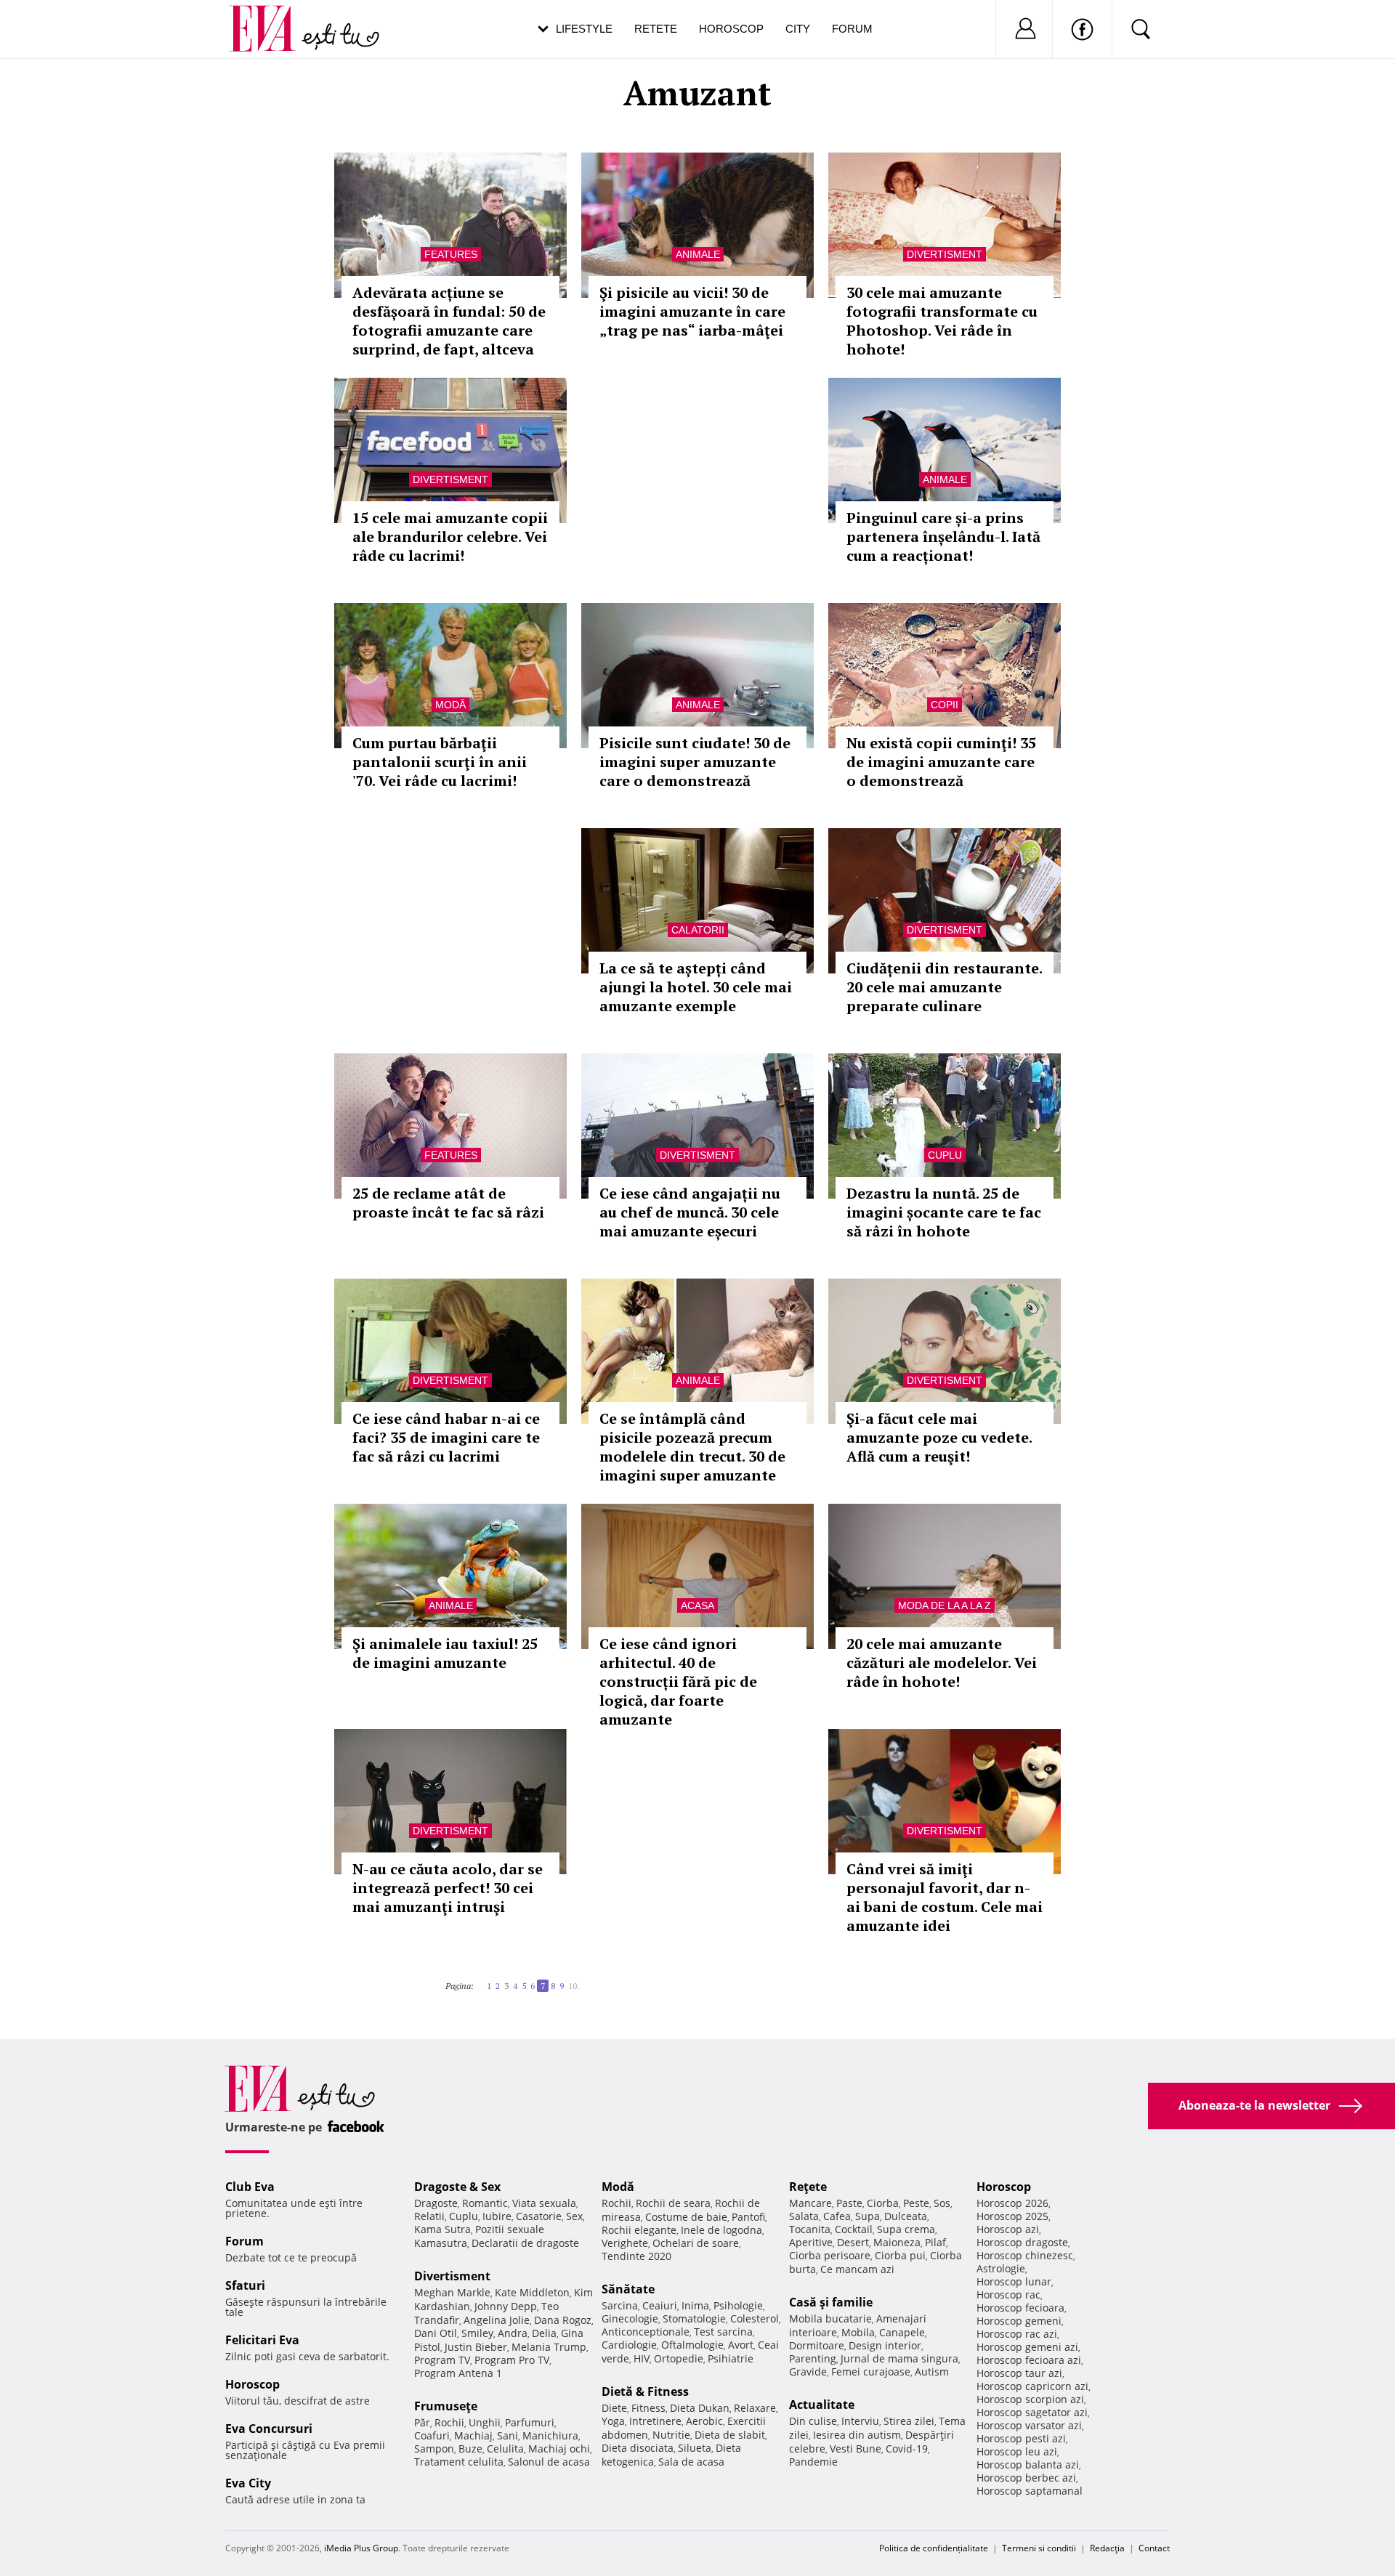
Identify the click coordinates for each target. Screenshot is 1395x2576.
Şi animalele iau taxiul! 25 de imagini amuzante (445, 1653)
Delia (544, 2333)
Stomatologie (694, 2318)
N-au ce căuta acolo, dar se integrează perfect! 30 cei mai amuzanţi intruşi (448, 1888)
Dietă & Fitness (645, 2391)
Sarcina (620, 2305)
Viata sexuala (544, 2203)
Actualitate (822, 2405)
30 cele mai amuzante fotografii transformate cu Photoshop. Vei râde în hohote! (942, 321)
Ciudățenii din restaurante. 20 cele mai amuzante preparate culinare (944, 987)
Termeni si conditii (1039, 2548)
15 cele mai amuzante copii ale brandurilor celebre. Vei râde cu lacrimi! (450, 536)
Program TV (442, 2360)
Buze (470, 2449)
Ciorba (883, 2203)
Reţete (808, 2187)
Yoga (613, 2421)
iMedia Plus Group (361, 2548)
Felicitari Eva (262, 2340)
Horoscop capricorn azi (1032, 2386)
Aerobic (704, 2421)
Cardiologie (629, 2345)
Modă (450, 705)
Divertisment (945, 254)
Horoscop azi (1008, 2229)
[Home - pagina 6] (482, 1980)
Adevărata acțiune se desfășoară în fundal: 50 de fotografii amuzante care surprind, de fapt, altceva (449, 321)
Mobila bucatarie (830, 2318)
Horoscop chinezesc (1025, 2255)
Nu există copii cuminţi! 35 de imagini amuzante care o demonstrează (941, 762)
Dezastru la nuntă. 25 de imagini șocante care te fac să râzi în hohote (944, 1212)
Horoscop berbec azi (1026, 2478)
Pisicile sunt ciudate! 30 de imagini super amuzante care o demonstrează (695, 762)
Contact (1154, 2548)
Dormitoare (817, 2345)
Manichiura (550, 2435)
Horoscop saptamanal (1030, 2491)
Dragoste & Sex (457, 2187)
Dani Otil (436, 2333)
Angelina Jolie (497, 2320)
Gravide (808, 2372)
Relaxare (755, 2408)
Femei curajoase (871, 2372)
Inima (695, 2305)
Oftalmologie (692, 2345)
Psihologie (738, 2305)
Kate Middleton (532, 2292)
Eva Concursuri (269, 2429)
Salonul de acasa (549, 2462)
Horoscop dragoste (1022, 2242)
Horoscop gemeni (1019, 2321)
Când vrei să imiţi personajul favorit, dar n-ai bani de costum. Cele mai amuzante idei (945, 1897)
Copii (945, 705)
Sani (508, 2435)
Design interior (885, 2345)
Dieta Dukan (700, 2408)
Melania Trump (549, 2347)
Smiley (477, 2333)
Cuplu (945, 1155)
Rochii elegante (639, 2230)
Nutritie (671, 2435)
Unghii (485, 2422)
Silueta (695, 2448)
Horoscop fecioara (1020, 2308)
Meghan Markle (452, 2292)
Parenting (813, 2358)
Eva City (248, 2483)
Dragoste (436, 2203)
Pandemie (813, 2462)
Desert (853, 2242)
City (798, 29)
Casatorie (539, 2216)
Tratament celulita (459, 2462)
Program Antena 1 (458, 2373)
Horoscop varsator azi (1029, 2425)
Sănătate (628, 2289)
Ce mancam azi (857, 2269)
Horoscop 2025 (1012, 2216)
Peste (916, 2203)
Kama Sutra (442, 2229)
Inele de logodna (721, 2230)
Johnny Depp (506, 2306)
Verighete (625, 2243)
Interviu (860, 2421)
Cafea (837, 2216)
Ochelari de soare (696, 2243)
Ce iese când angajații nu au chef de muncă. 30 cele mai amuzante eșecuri (690, 1212)
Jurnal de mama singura (899, 2358)
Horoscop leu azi (1017, 2451)
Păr (422, 2422)
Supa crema (906, 2229)
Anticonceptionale (646, 2332)
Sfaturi (245, 2285)
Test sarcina (723, 2332)
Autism (932, 2372)
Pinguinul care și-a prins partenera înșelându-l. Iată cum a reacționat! (943, 536)
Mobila (858, 2332)
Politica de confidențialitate (934, 2548)
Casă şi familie (831, 2302)
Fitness (648, 2408)
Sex (574, 2216)
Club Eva (250, 2187)
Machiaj (473, 2435)
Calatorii (698, 930)
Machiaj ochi (559, 2449)
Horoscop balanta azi (1028, 2464)
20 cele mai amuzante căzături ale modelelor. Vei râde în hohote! (942, 1662)
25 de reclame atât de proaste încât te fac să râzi (448, 1203)
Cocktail (854, 2229)
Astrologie (1001, 2268)
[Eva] (271, 17)
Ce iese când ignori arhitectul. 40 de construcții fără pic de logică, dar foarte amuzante (678, 1681)
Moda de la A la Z (945, 1605)
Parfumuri (530, 2422)
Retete (656, 29)
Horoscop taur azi (1019, 2373)
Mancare (810, 2203)
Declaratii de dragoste (525, 2243)
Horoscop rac (1008, 2294)
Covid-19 (907, 2449)
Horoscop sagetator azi (1032, 2412)
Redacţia (1107, 2548)
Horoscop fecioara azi (1029, 2360)
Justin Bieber (476, 2347)
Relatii (429, 2216)
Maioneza (897, 2242)
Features (451, 254)
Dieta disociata (638, 2448)
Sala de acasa (691, 2462)
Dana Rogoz (563, 2320)
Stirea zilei (909, 2421)
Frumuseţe (446, 2406)
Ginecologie (630, 2318)
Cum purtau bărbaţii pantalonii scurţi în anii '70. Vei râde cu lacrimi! (440, 762)
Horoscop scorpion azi (1030, 2399)
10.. (575, 1986)
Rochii (449, 2422)
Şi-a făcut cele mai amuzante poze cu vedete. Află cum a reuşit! (939, 1437)
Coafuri (432, 2435)
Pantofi (748, 2217)
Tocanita (810, 2229)
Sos (942, 2203)
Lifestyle (584, 29)
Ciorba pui (900, 2255)
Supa (868, 2216)
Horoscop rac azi (1017, 2334)
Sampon (434, 2449)
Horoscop (731, 29)
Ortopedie (679, 2358)
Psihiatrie (731, 2358)
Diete (614, 2408)
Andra (513, 2333)
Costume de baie (686, 2217)
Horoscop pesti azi (1021, 2438)
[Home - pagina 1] (478, 1980)
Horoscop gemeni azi (1027, 2347)
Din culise (813, 2421)
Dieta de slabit (730, 2435)
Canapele (902, 2332)
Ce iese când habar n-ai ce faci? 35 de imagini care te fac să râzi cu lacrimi (446, 1437)
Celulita (505, 2449)
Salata (804, 2216)
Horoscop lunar (1014, 2281)
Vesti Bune (856, 2449)
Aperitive (811, 2242)
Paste (849, 2203)
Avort (741, 2345)
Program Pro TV (512, 2360)
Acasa (697, 1605)
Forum (852, 29)
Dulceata (906, 2216)
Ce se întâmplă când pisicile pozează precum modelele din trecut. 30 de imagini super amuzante (692, 1447)
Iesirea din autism (857, 2435)
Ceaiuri (660, 2305)
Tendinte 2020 (636, 2256)
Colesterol (755, 2318)
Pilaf (935, 2242)
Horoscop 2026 (1012, 2203)
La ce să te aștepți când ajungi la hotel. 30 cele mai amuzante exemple (696, 987)
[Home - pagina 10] (590, 1980)
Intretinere (655, 2421)
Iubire (497, 2216)
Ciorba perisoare (830, 2255)
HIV (642, 2358)
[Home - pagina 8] (586, 1980)
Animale (698, 254)
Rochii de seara (673, 2203)
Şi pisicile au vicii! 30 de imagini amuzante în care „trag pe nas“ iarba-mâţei (692, 311)
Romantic (485, 2203)
